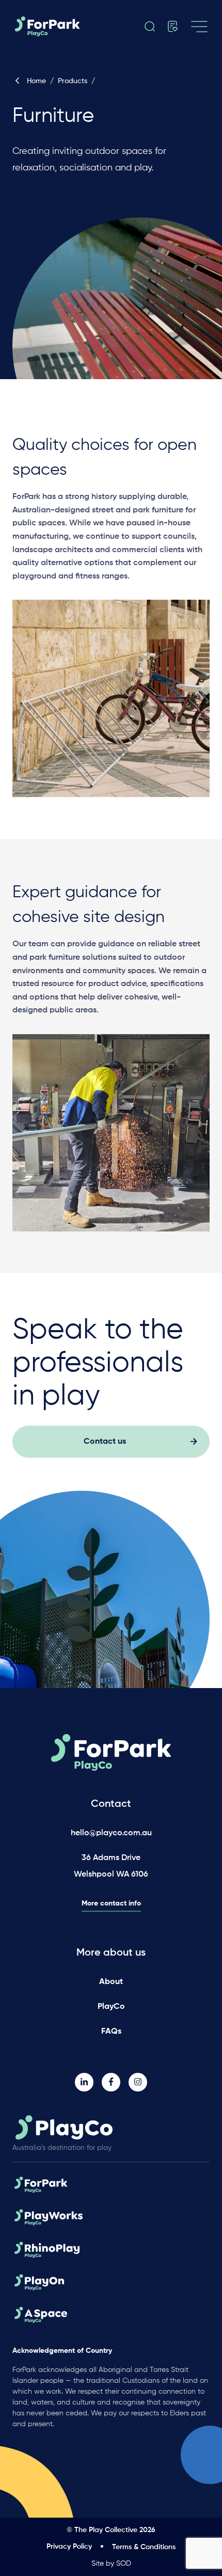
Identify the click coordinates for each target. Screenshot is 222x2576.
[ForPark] (57, 26)
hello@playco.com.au (111, 1833)
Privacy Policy (69, 2547)
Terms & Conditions (144, 2547)
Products (73, 81)
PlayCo (111, 2007)
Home (36, 81)
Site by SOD (111, 2564)
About (111, 1982)
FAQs (111, 2032)
